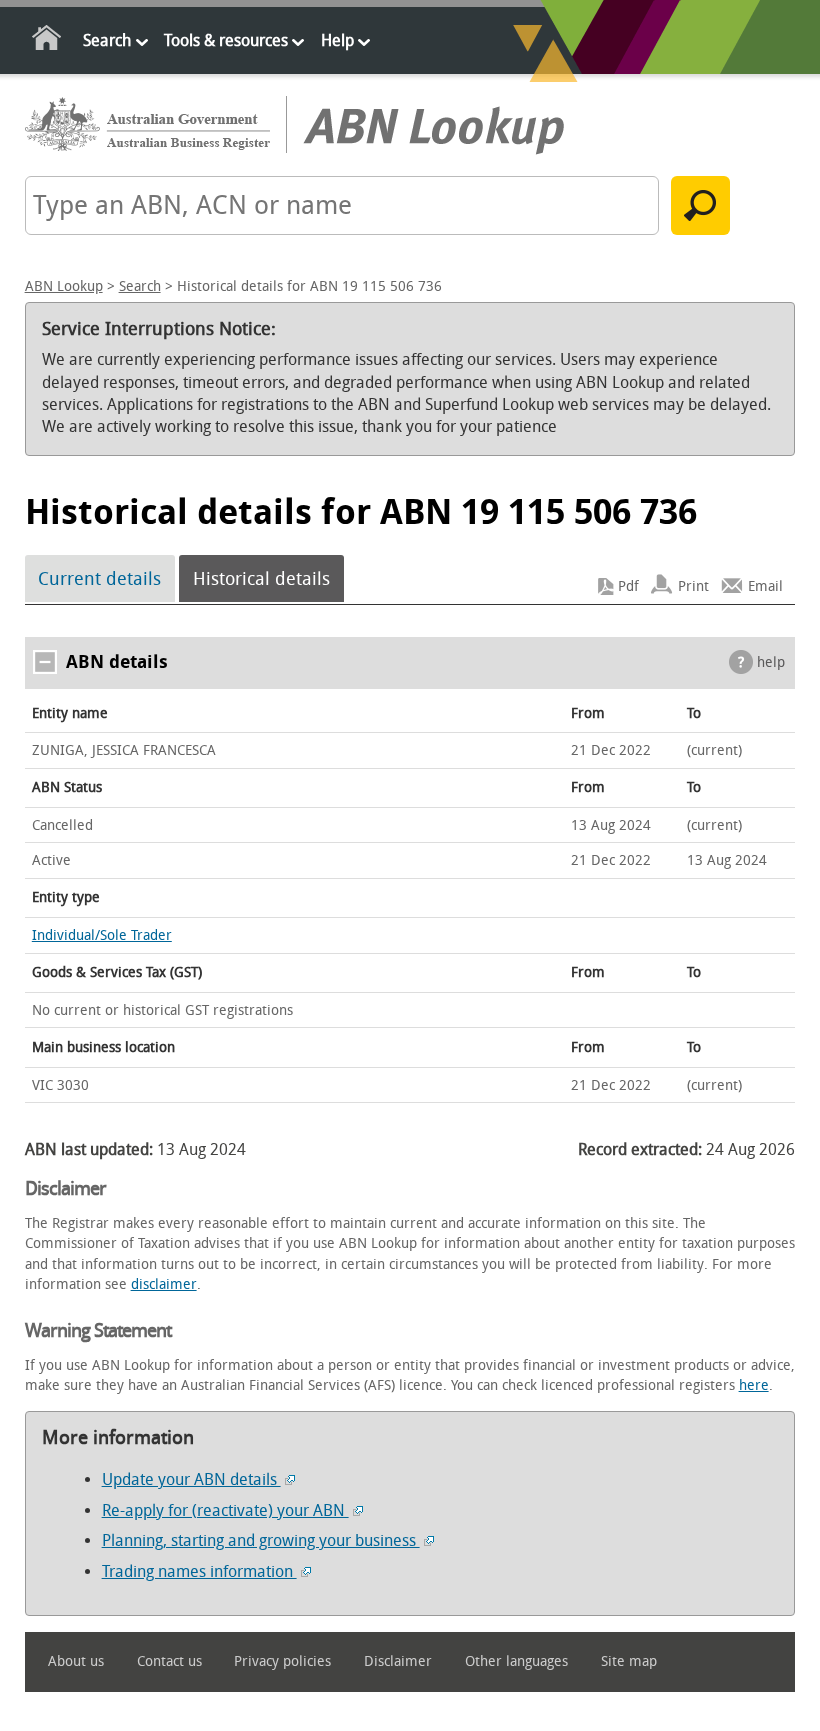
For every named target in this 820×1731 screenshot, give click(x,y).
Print (693, 586)
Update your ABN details (191, 1479)
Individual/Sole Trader (102, 935)
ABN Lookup (64, 286)
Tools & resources (226, 40)
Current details (99, 579)
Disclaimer (398, 1661)
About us (76, 1661)
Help (337, 40)
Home (47, 41)
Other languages (516, 1661)
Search (107, 40)
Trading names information (199, 1571)
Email (765, 586)
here (754, 1385)
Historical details (261, 579)
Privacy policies (282, 1661)
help (771, 662)
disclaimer (164, 1284)
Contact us (169, 1661)
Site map (629, 1661)
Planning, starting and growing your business (261, 1540)
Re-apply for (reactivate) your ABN (225, 1510)
